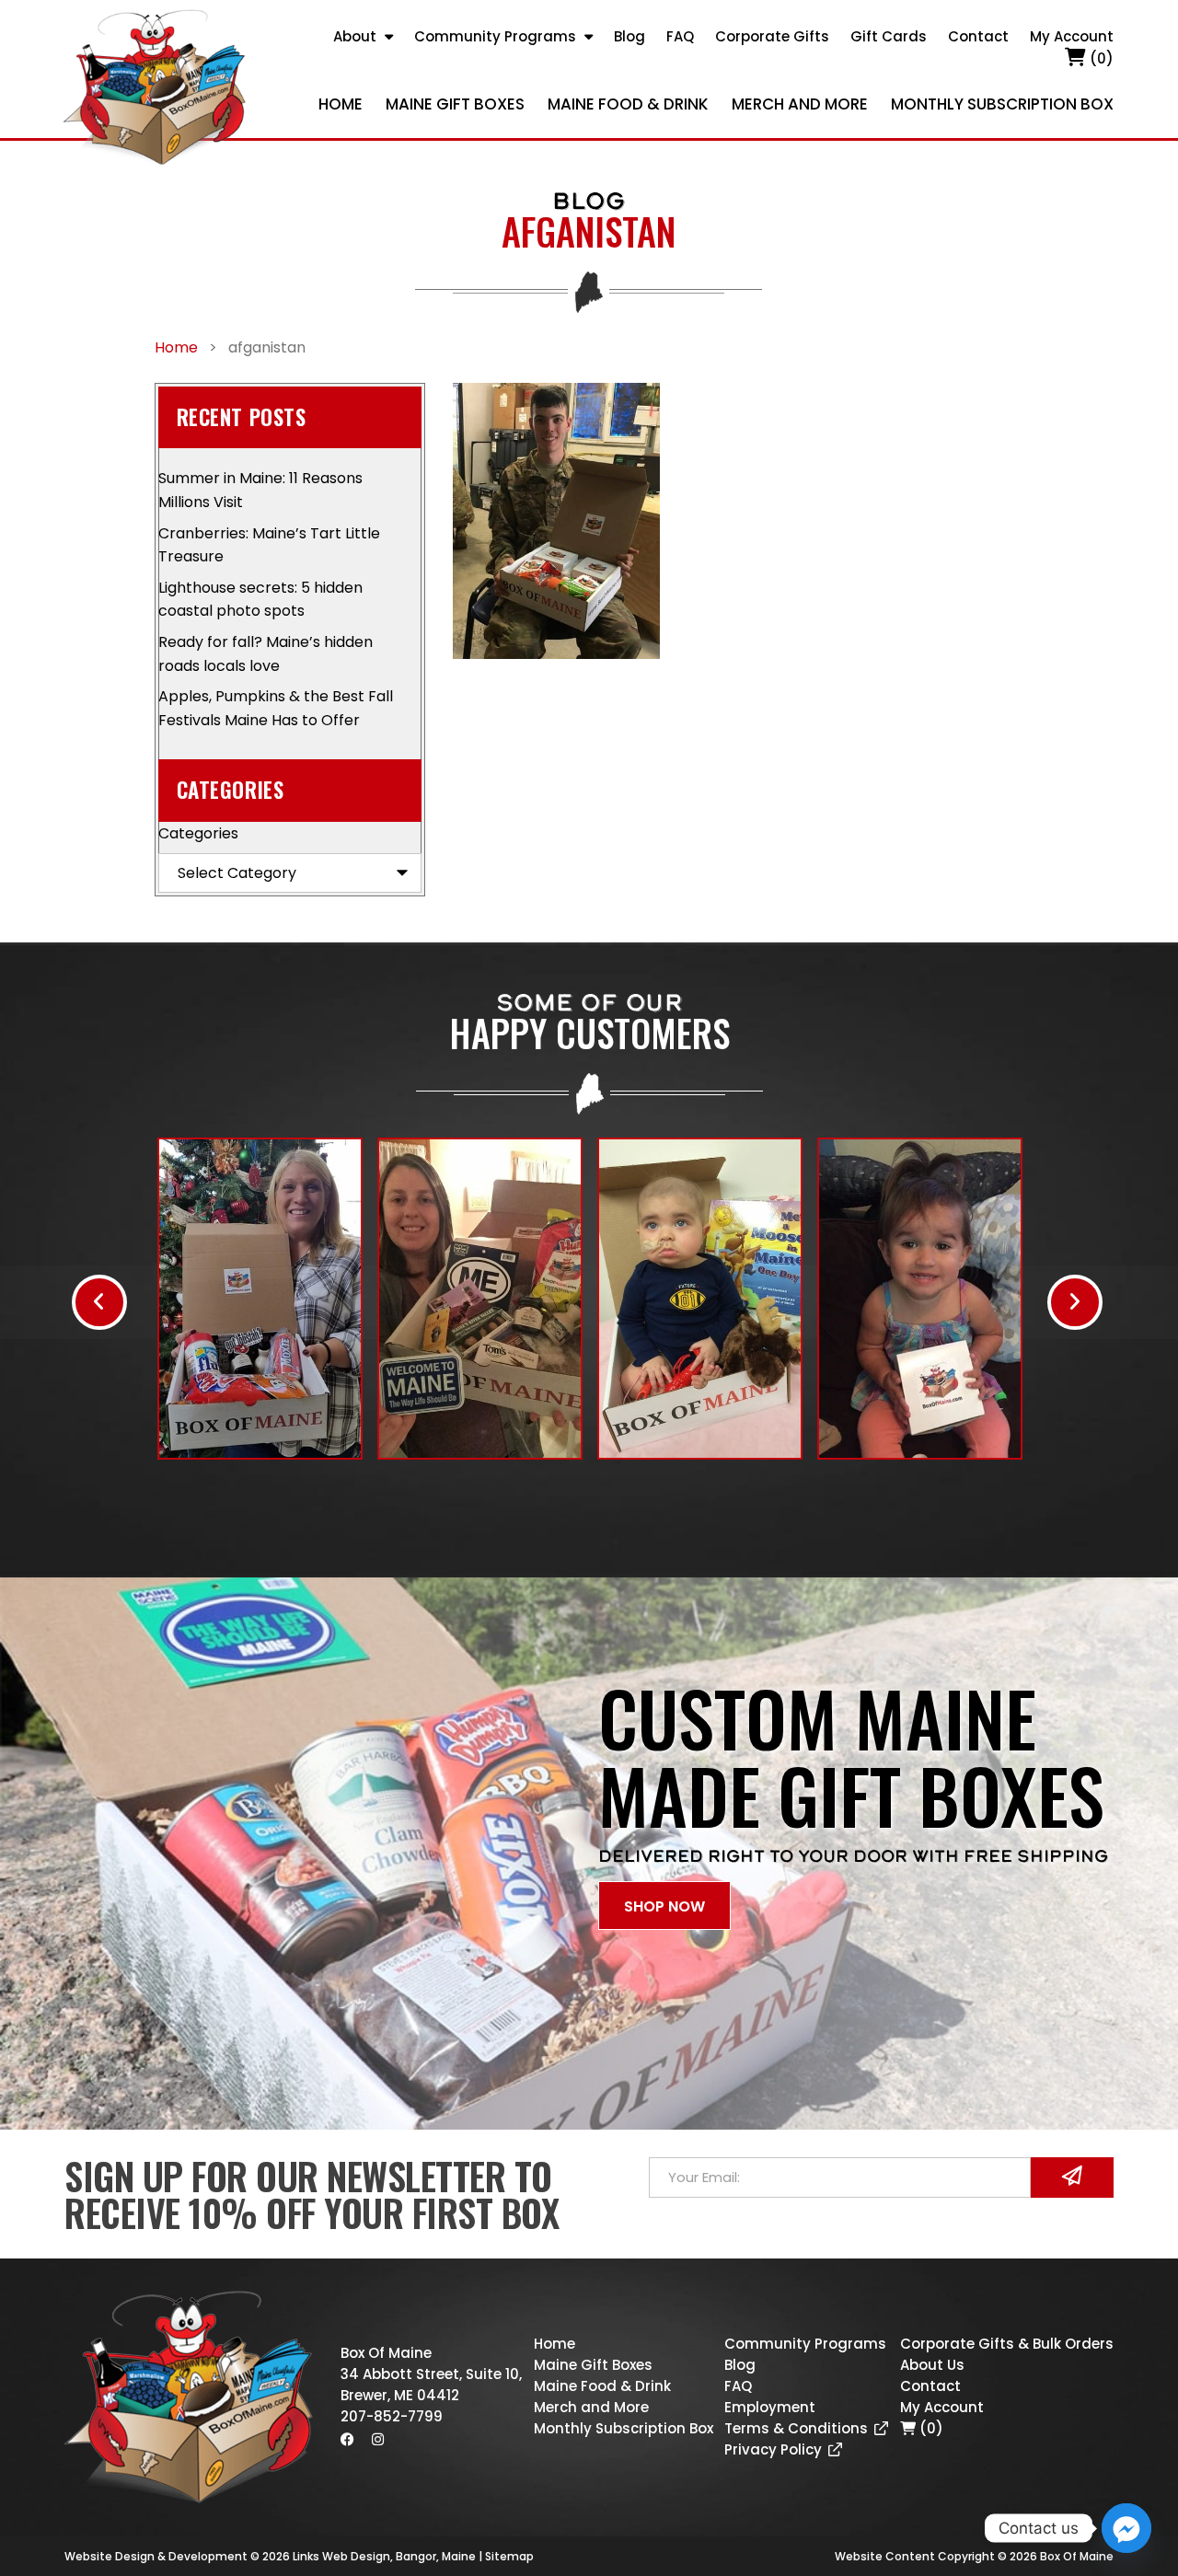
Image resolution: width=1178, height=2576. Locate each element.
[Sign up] (1072, 2177)
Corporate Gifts (772, 36)
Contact (978, 36)
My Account (1072, 36)
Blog (629, 36)
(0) (1100, 58)
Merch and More (800, 104)
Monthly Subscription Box (1002, 104)
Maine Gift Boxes (455, 104)
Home (341, 104)
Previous (99, 1302)
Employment (770, 2407)
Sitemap (509, 2556)
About (355, 36)
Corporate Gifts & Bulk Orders (1007, 2344)
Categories (198, 833)
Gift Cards (889, 36)
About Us (932, 2365)
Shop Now (664, 1906)
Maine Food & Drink (628, 104)
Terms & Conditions (796, 2428)
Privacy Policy (773, 2449)
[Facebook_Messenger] (1126, 2528)
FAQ (680, 36)
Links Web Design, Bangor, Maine (386, 2556)
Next (1075, 1302)
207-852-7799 (392, 2416)
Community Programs (495, 36)
